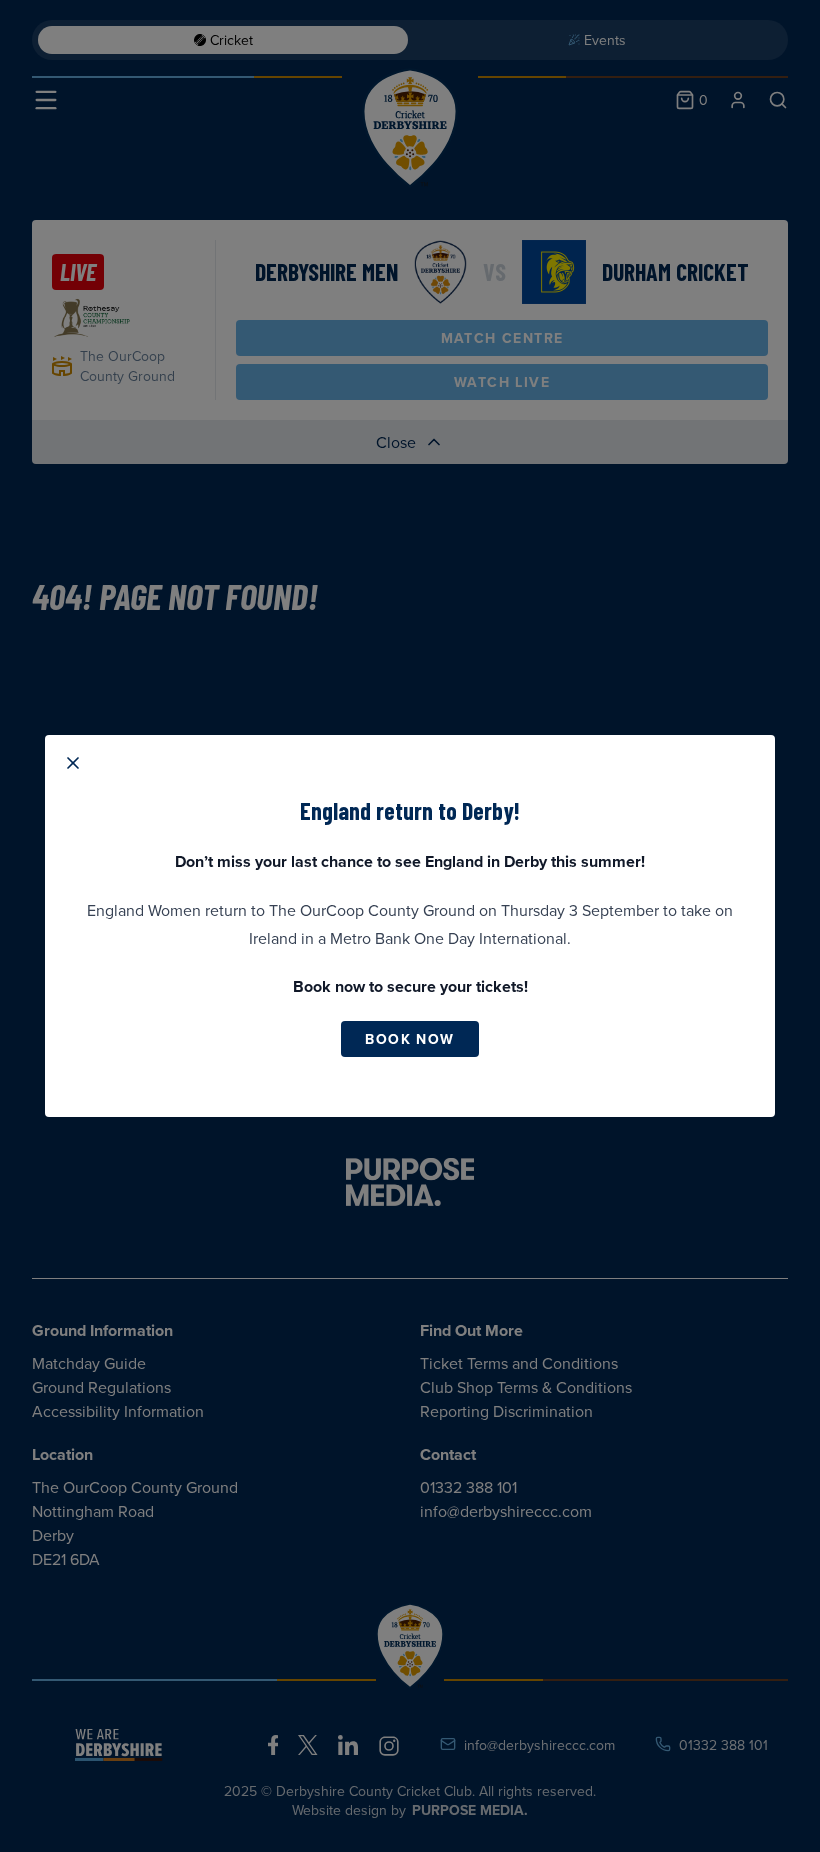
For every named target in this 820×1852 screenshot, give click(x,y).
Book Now (409, 1039)
